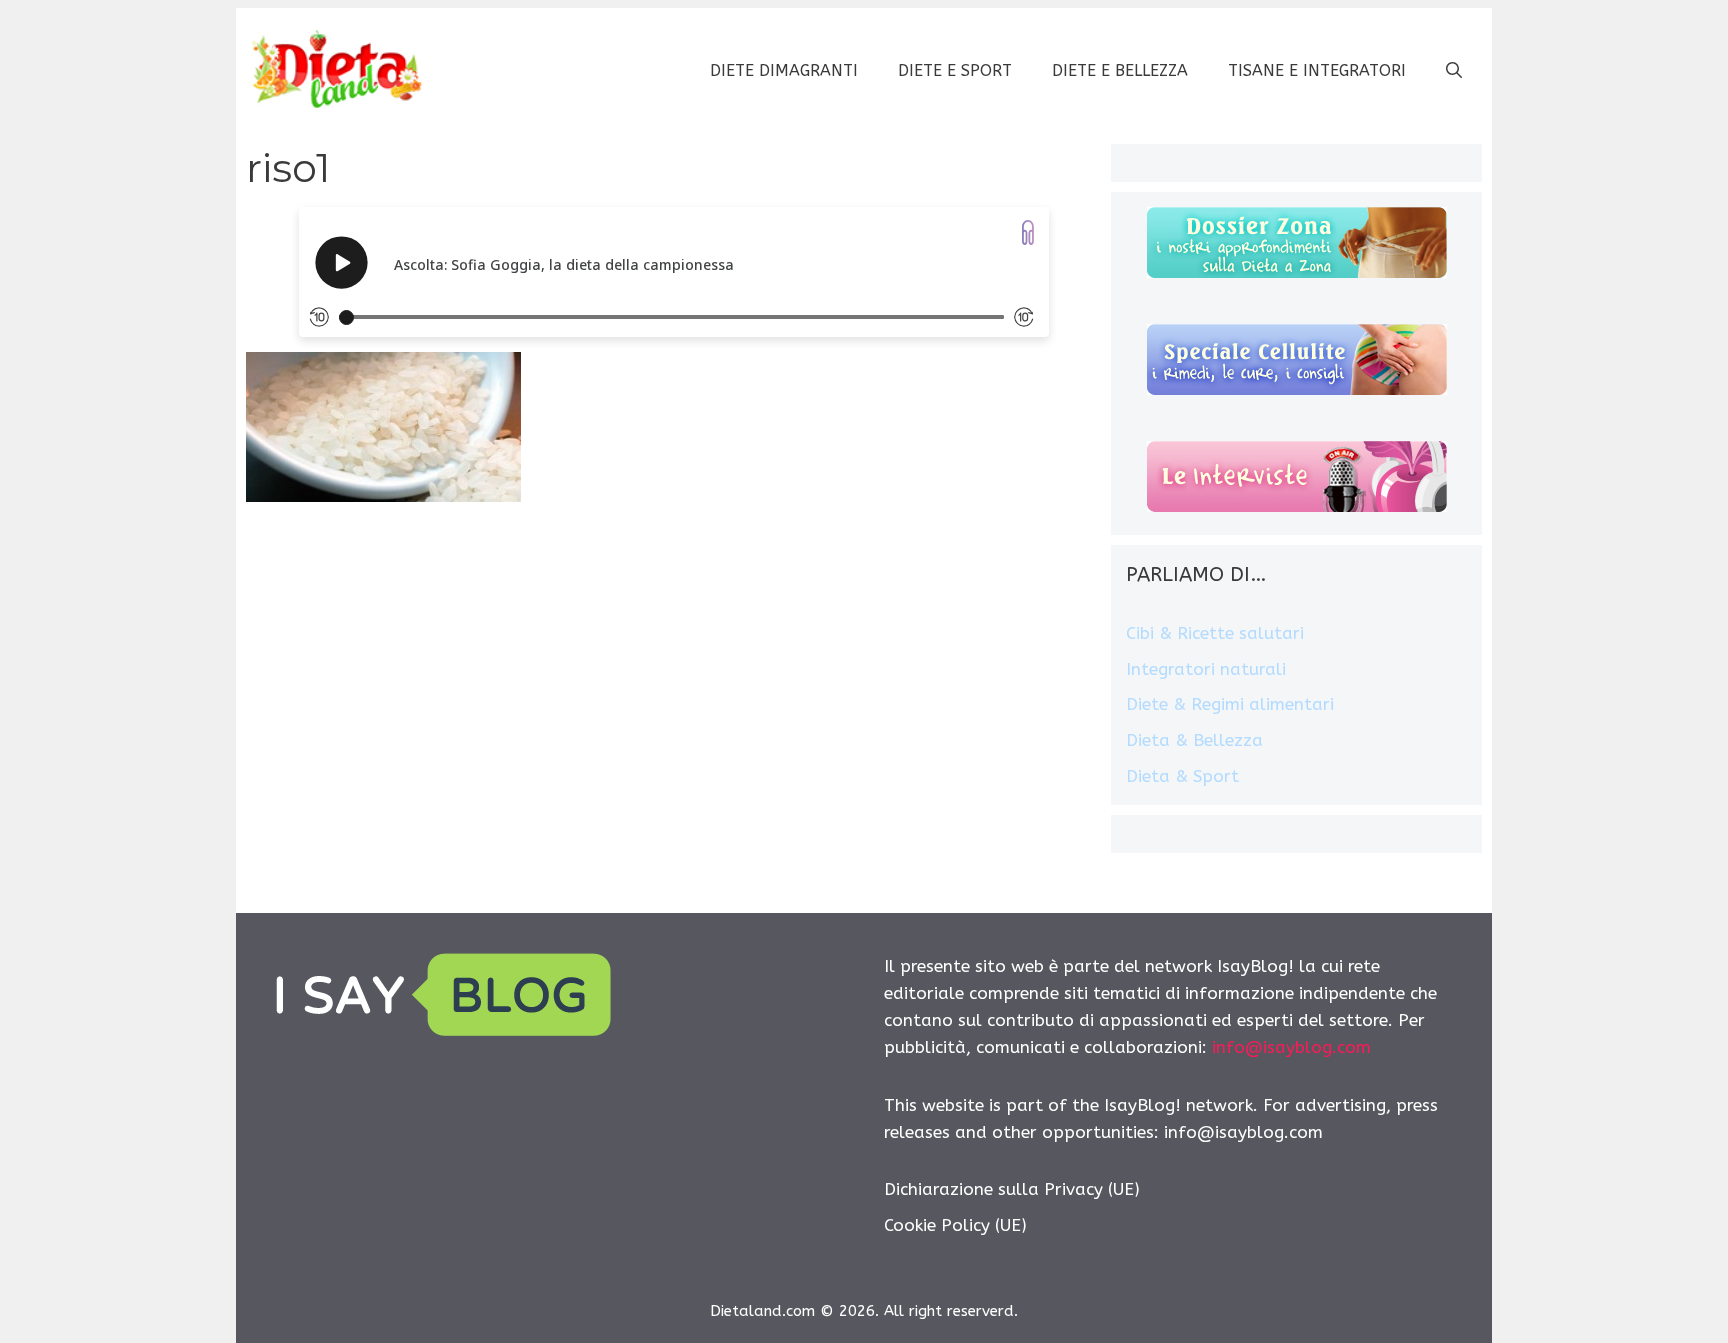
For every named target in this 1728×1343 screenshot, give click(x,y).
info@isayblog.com (1291, 1047)
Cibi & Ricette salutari (1215, 633)
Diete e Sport (955, 70)
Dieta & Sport (1182, 776)
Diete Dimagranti (784, 70)
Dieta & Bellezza (1194, 740)
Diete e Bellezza (1120, 70)
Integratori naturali (1206, 669)
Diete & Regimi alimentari (1230, 704)
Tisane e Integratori (1317, 70)
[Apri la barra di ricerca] (1454, 71)
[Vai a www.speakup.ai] (1028, 232)
